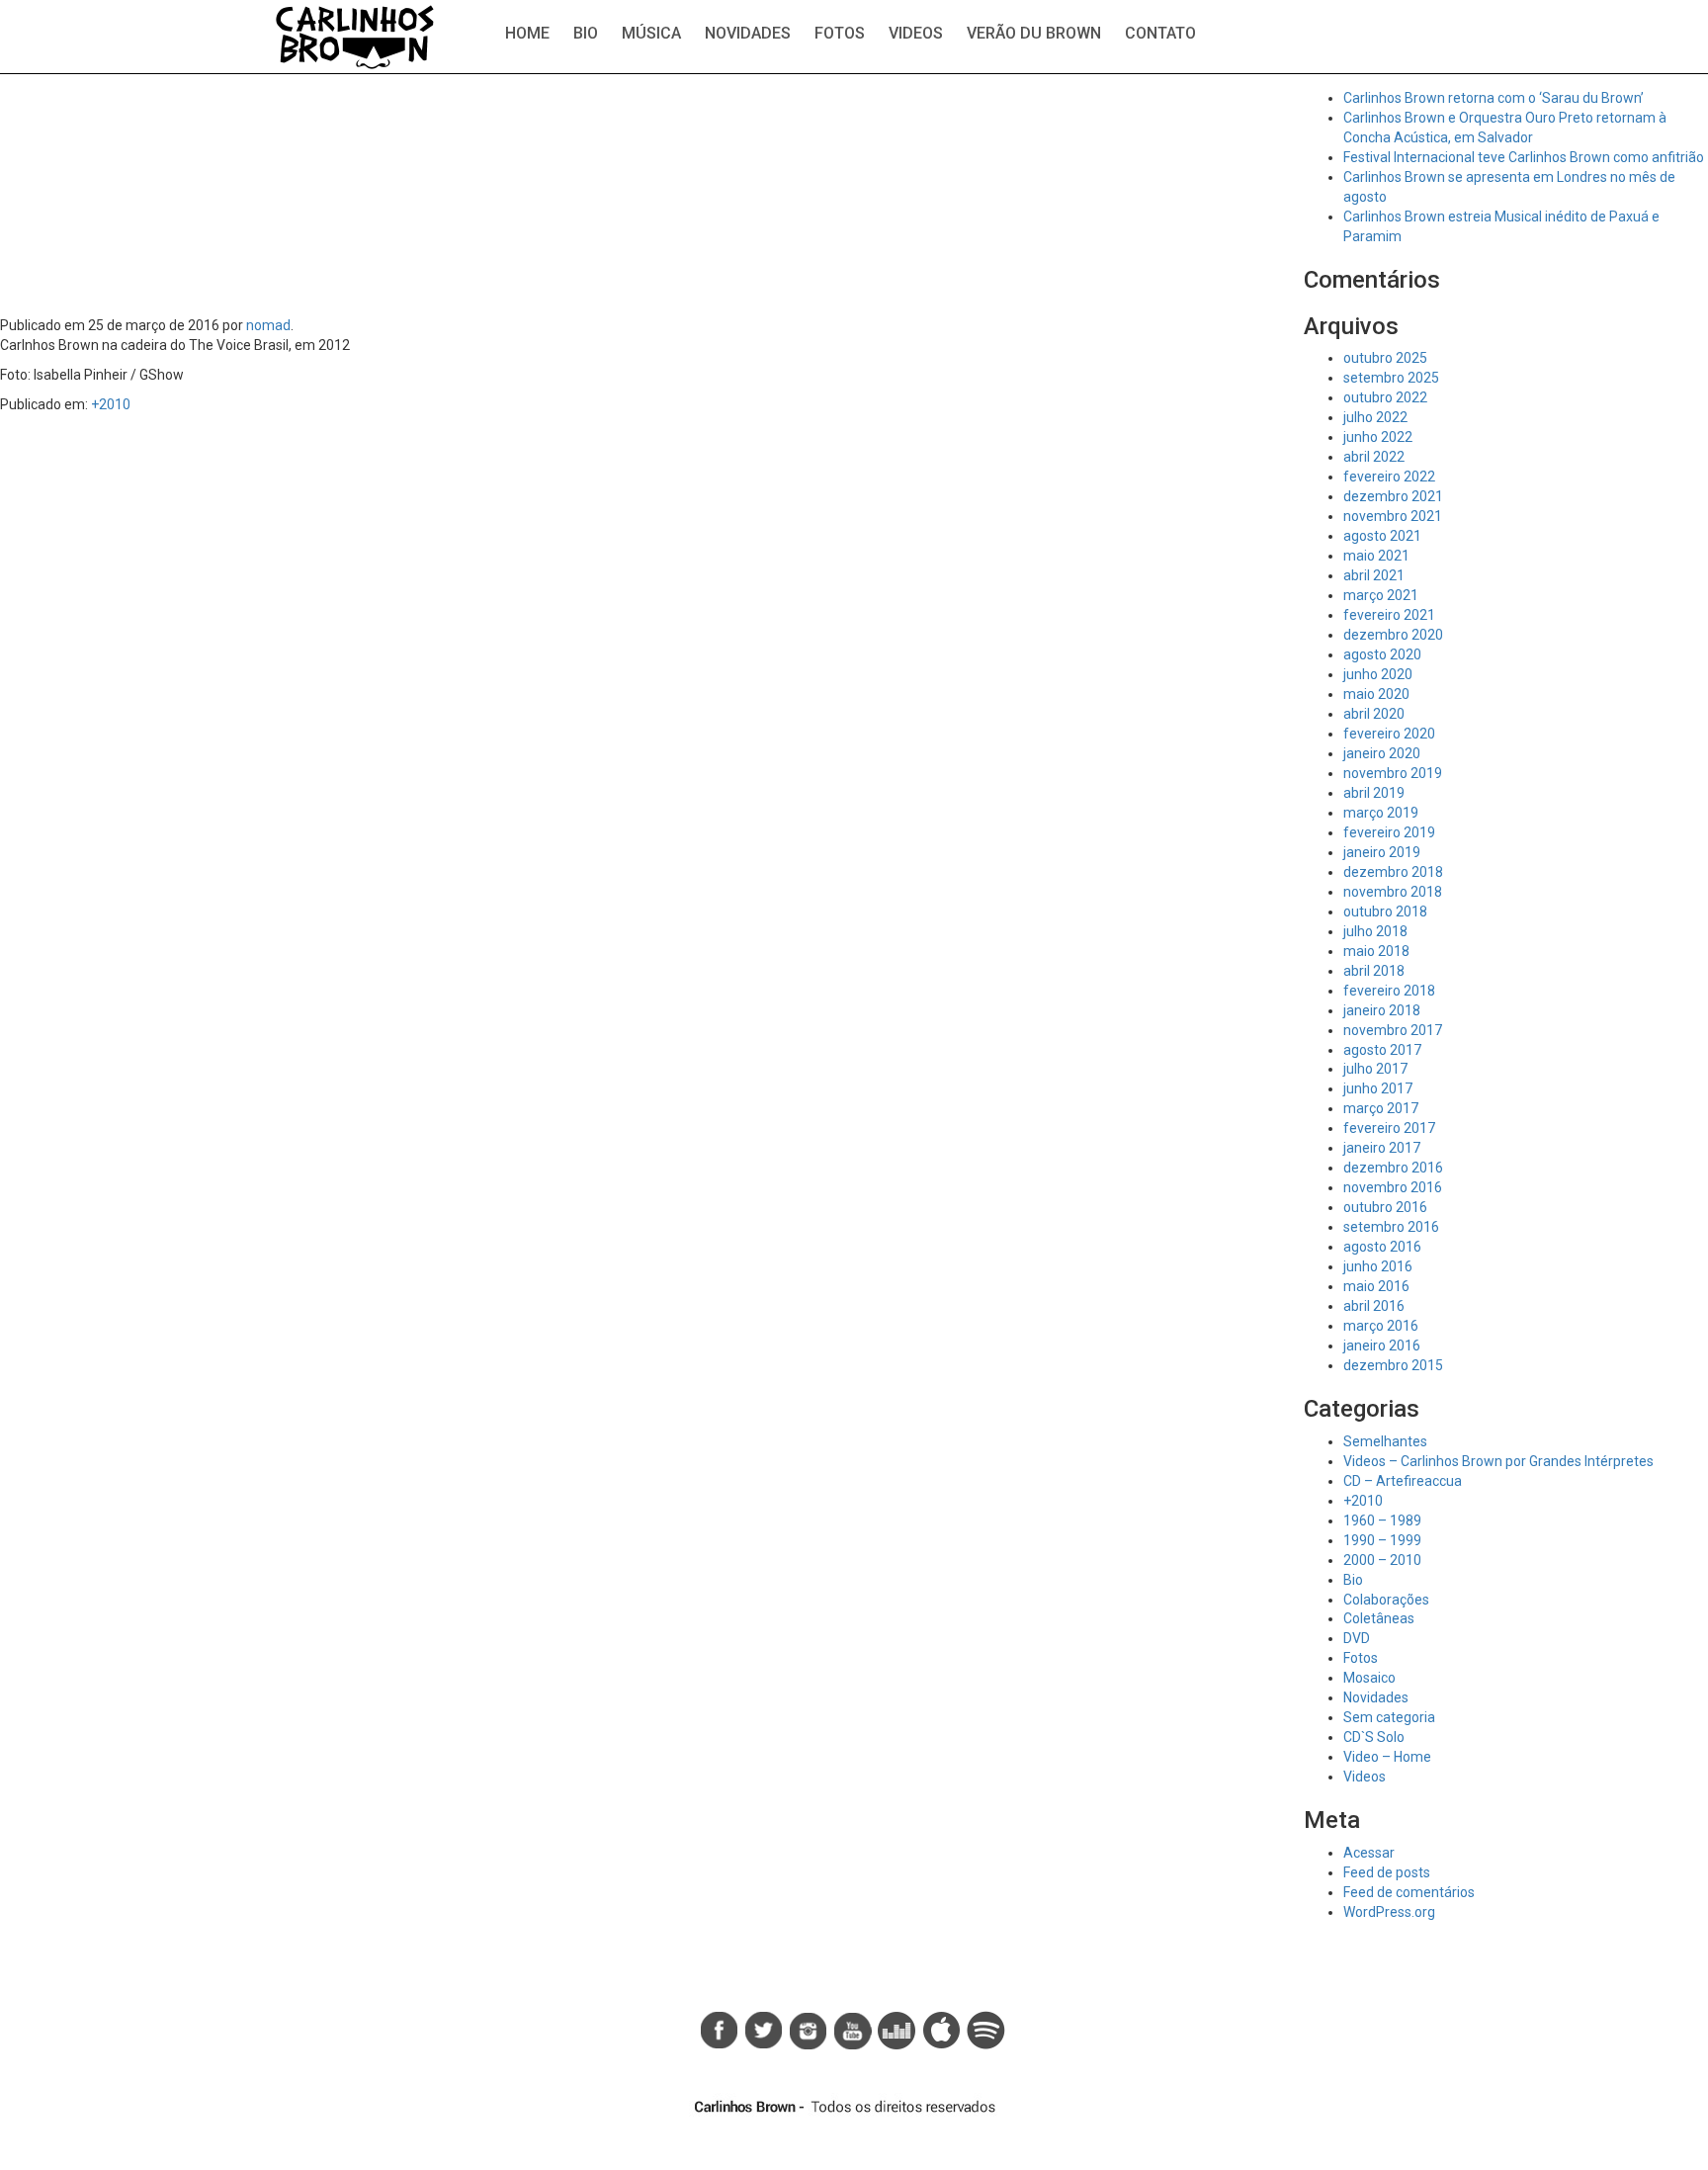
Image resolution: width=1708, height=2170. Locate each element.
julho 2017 (1375, 1069)
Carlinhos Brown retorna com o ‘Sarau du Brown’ (1494, 98)
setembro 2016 (1391, 1227)
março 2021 (1381, 595)
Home (527, 33)
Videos (916, 33)
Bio (586, 33)
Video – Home (1387, 1757)
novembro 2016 (1393, 1187)
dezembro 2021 (1393, 496)
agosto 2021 (1382, 536)
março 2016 (1381, 1326)
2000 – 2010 (1382, 1560)
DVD (1357, 1638)
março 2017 (1381, 1108)
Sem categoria (1389, 1717)
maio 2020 (1376, 694)
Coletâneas (1379, 1618)
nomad (268, 325)
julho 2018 (1375, 931)
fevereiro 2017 (1389, 1128)
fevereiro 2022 (1389, 477)
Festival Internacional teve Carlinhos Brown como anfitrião (1524, 157)
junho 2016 (1378, 1266)
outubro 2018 (1385, 911)
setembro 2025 (1391, 378)
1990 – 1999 (1382, 1540)
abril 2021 (1374, 575)
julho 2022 (1375, 417)
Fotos (840, 33)
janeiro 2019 (1382, 852)
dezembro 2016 (1393, 1168)
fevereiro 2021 (1389, 615)
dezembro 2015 (1393, 1365)
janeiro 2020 (1382, 753)
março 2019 (1381, 813)
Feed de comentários (1409, 1892)
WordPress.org (1389, 1912)
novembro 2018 (1393, 892)
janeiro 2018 (1382, 1010)
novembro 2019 (1393, 773)
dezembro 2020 (1393, 635)
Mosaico (1369, 1678)
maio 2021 (1376, 556)
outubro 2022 (1385, 397)
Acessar (1369, 1853)
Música (651, 33)
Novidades (748, 33)
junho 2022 (1378, 437)
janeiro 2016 (1382, 1345)
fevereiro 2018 (1389, 991)
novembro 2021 (1393, 516)
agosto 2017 (1382, 1050)
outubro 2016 (1385, 1207)
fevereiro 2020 (1389, 734)
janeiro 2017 (1382, 1148)
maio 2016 (1376, 1286)
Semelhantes (1385, 1441)
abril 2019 (1374, 793)
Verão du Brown (1034, 33)
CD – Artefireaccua (1403, 1481)
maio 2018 (1376, 951)
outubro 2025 (1385, 358)
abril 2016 (1374, 1306)
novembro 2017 (1393, 1030)
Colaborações (1386, 1600)
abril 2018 (1374, 971)
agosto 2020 (1382, 654)
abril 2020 (1374, 714)
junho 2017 (1378, 1088)
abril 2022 (1374, 457)
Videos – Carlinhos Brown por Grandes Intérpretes (1498, 1461)
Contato (1160, 33)
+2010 (111, 404)
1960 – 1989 (1382, 1520)
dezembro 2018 (1393, 872)
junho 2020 (1378, 674)
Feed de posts (1387, 1872)
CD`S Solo (1374, 1737)
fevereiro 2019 (1389, 832)
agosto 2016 (1382, 1247)
